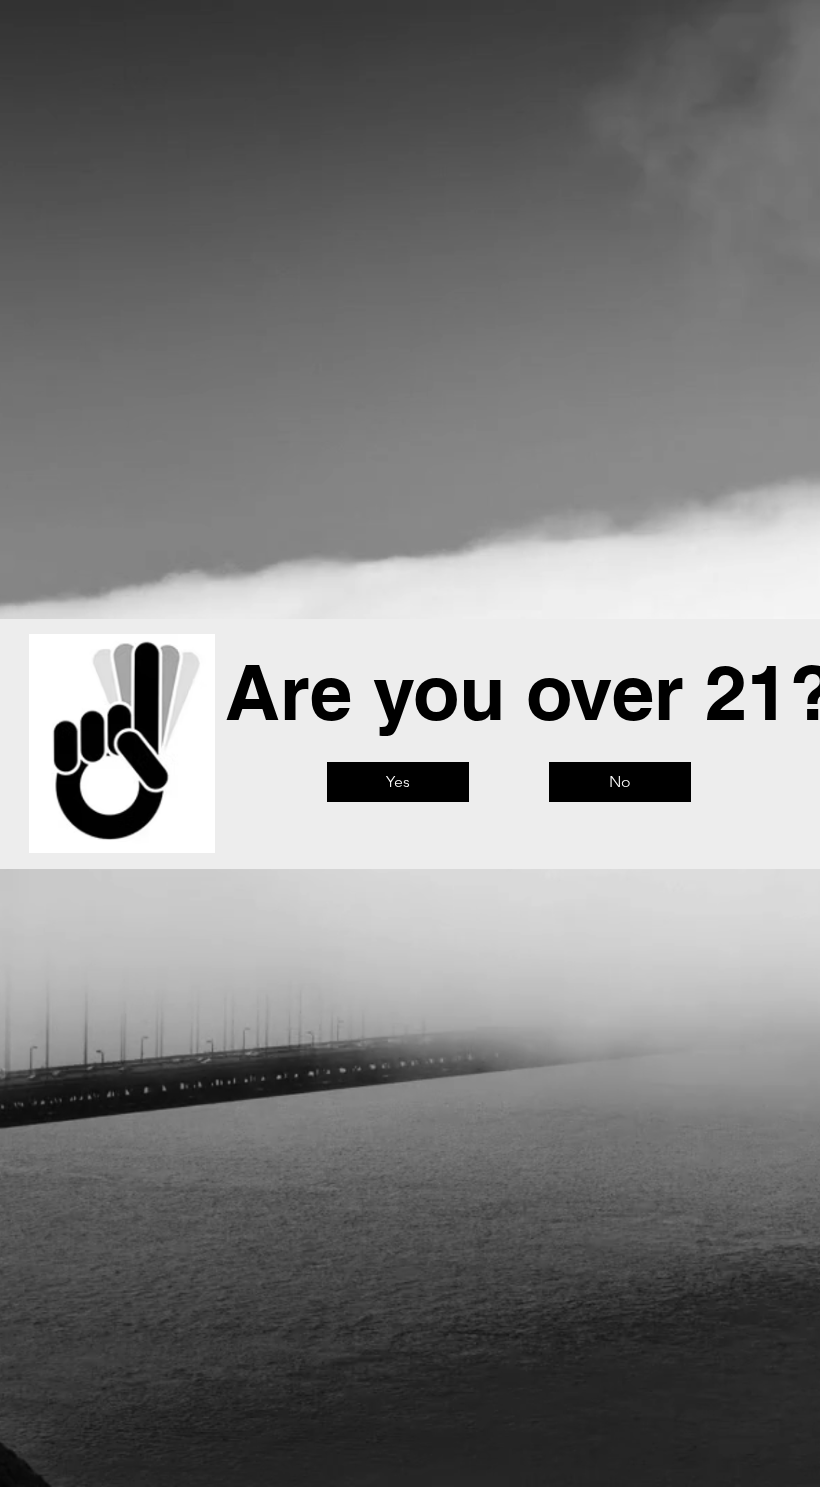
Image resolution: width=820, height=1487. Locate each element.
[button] (398, 782)
